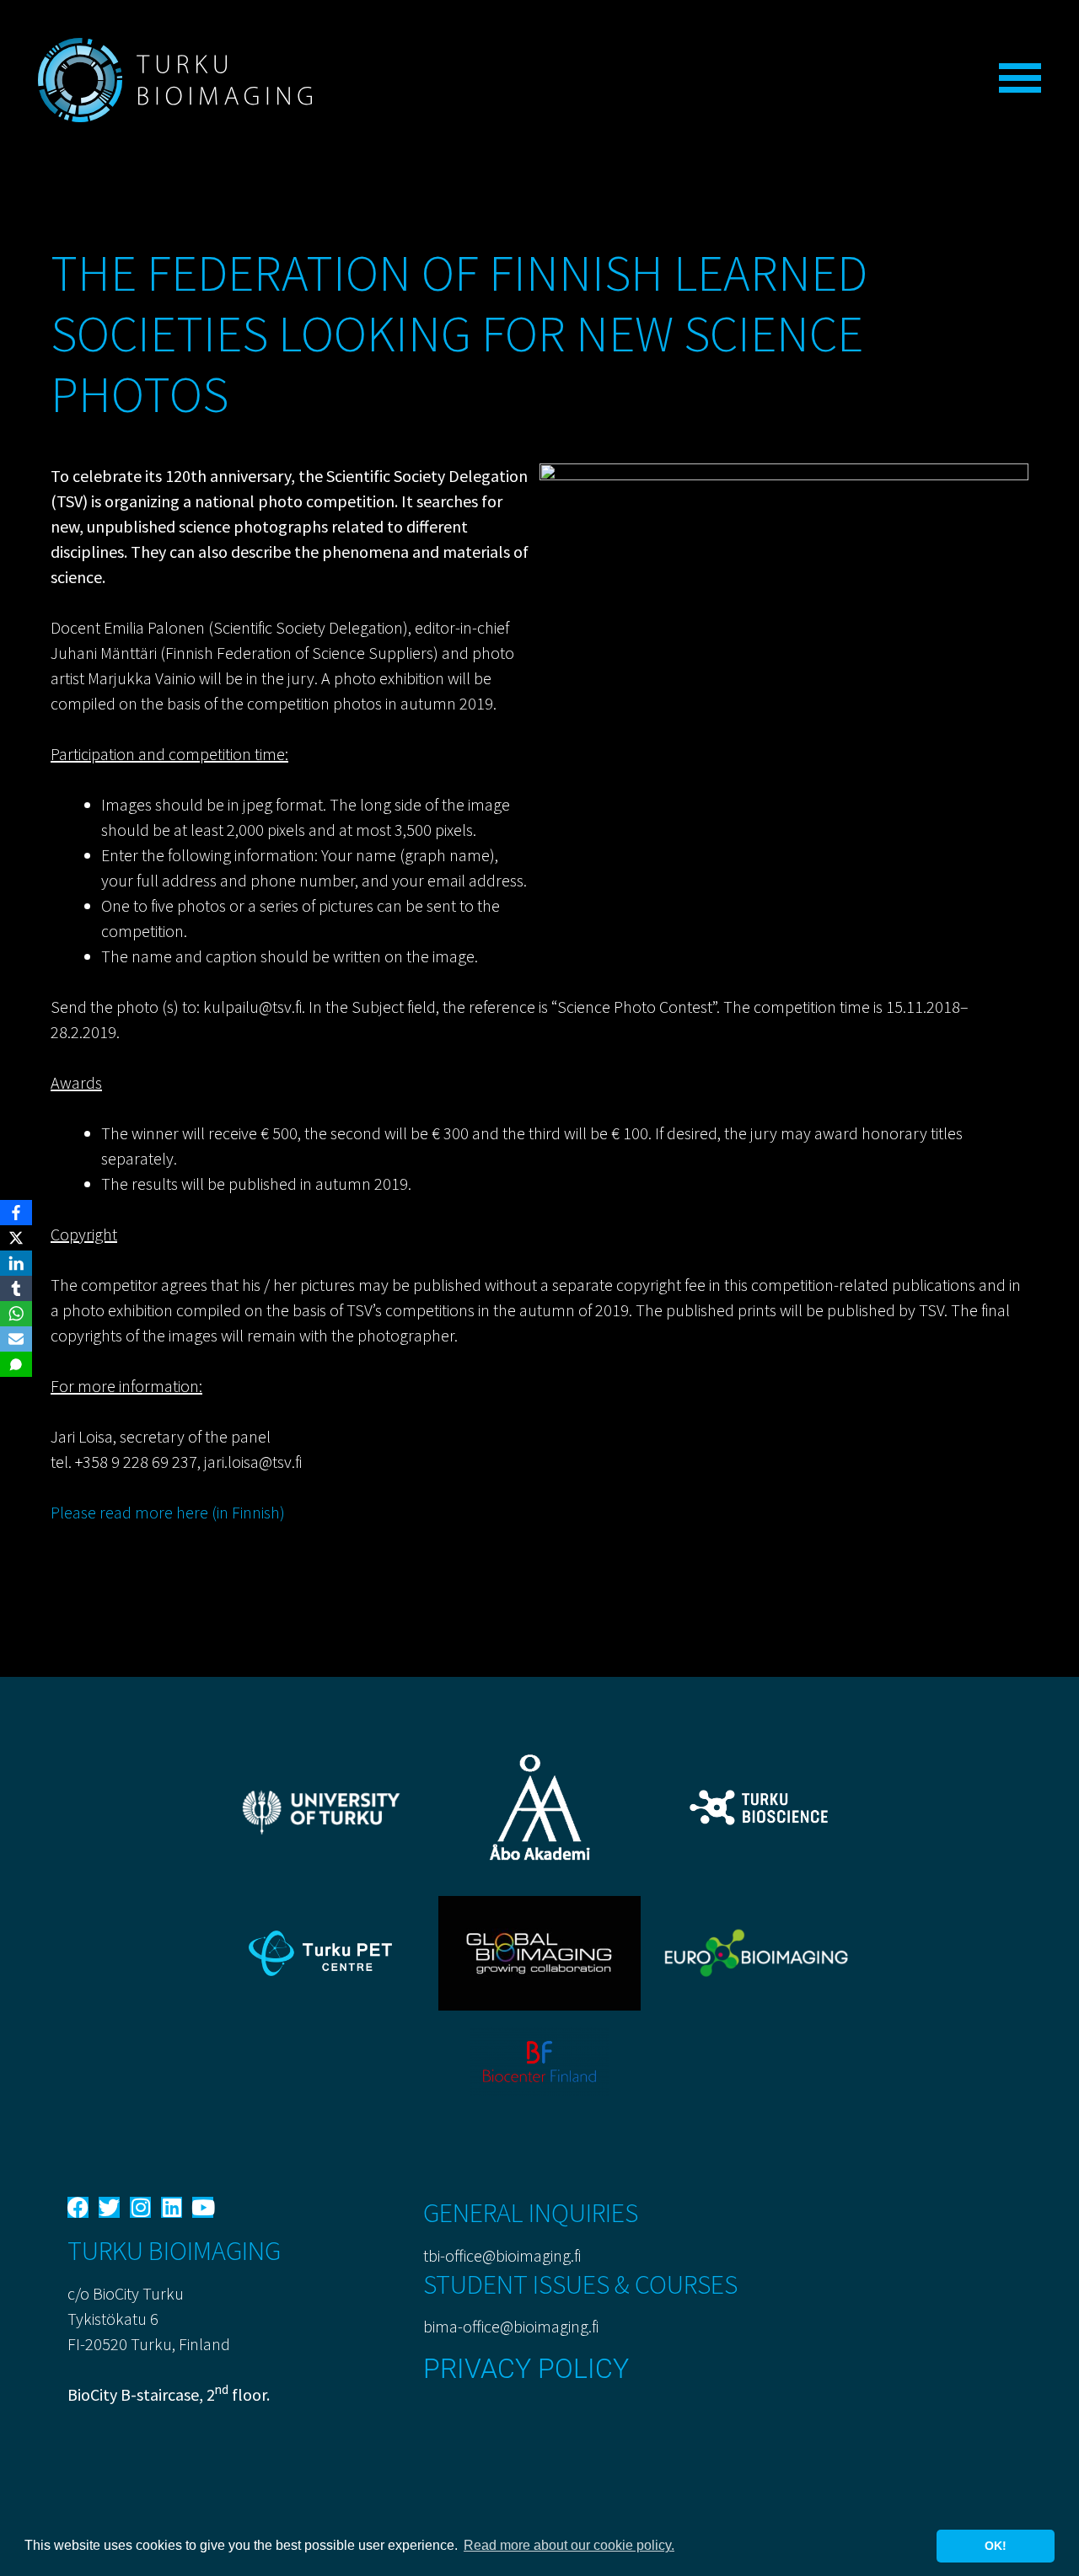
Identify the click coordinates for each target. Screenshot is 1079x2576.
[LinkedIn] (16, 1263)
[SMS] (16, 1364)
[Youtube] (203, 2207)
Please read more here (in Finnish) (168, 1512)
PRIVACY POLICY (526, 2369)
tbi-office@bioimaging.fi (502, 2255)
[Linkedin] (172, 2207)
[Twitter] (109, 2207)
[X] (16, 1238)
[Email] (16, 1339)
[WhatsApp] (16, 1314)
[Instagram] (140, 2207)
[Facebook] (78, 2207)
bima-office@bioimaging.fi (511, 2326)
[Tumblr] (16, 1288)
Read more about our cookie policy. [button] (569, 2545)
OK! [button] (996, 2546)
